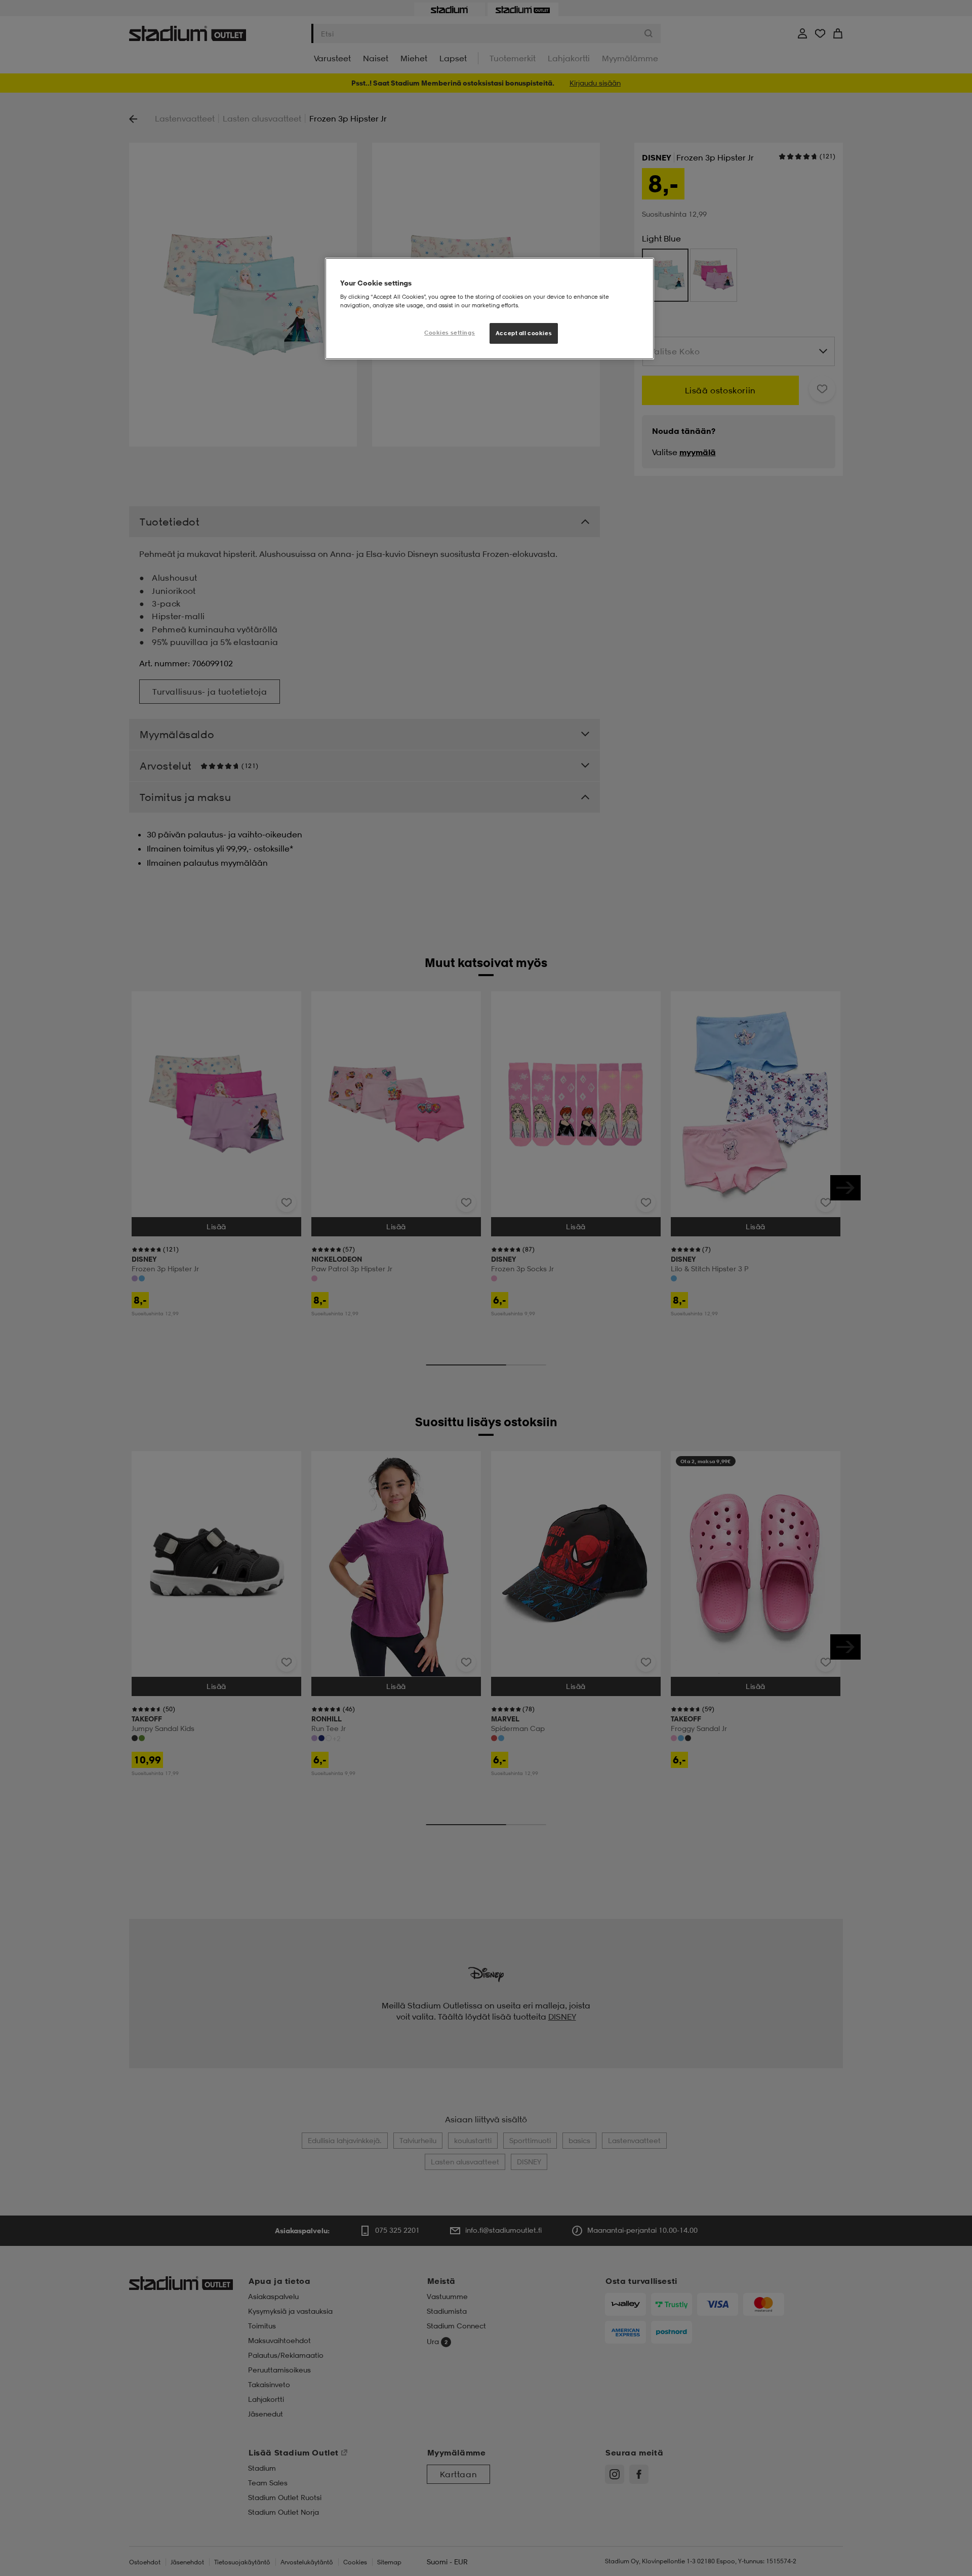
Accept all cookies (524, 333)
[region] (490, 309)
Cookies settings (450, 333)
